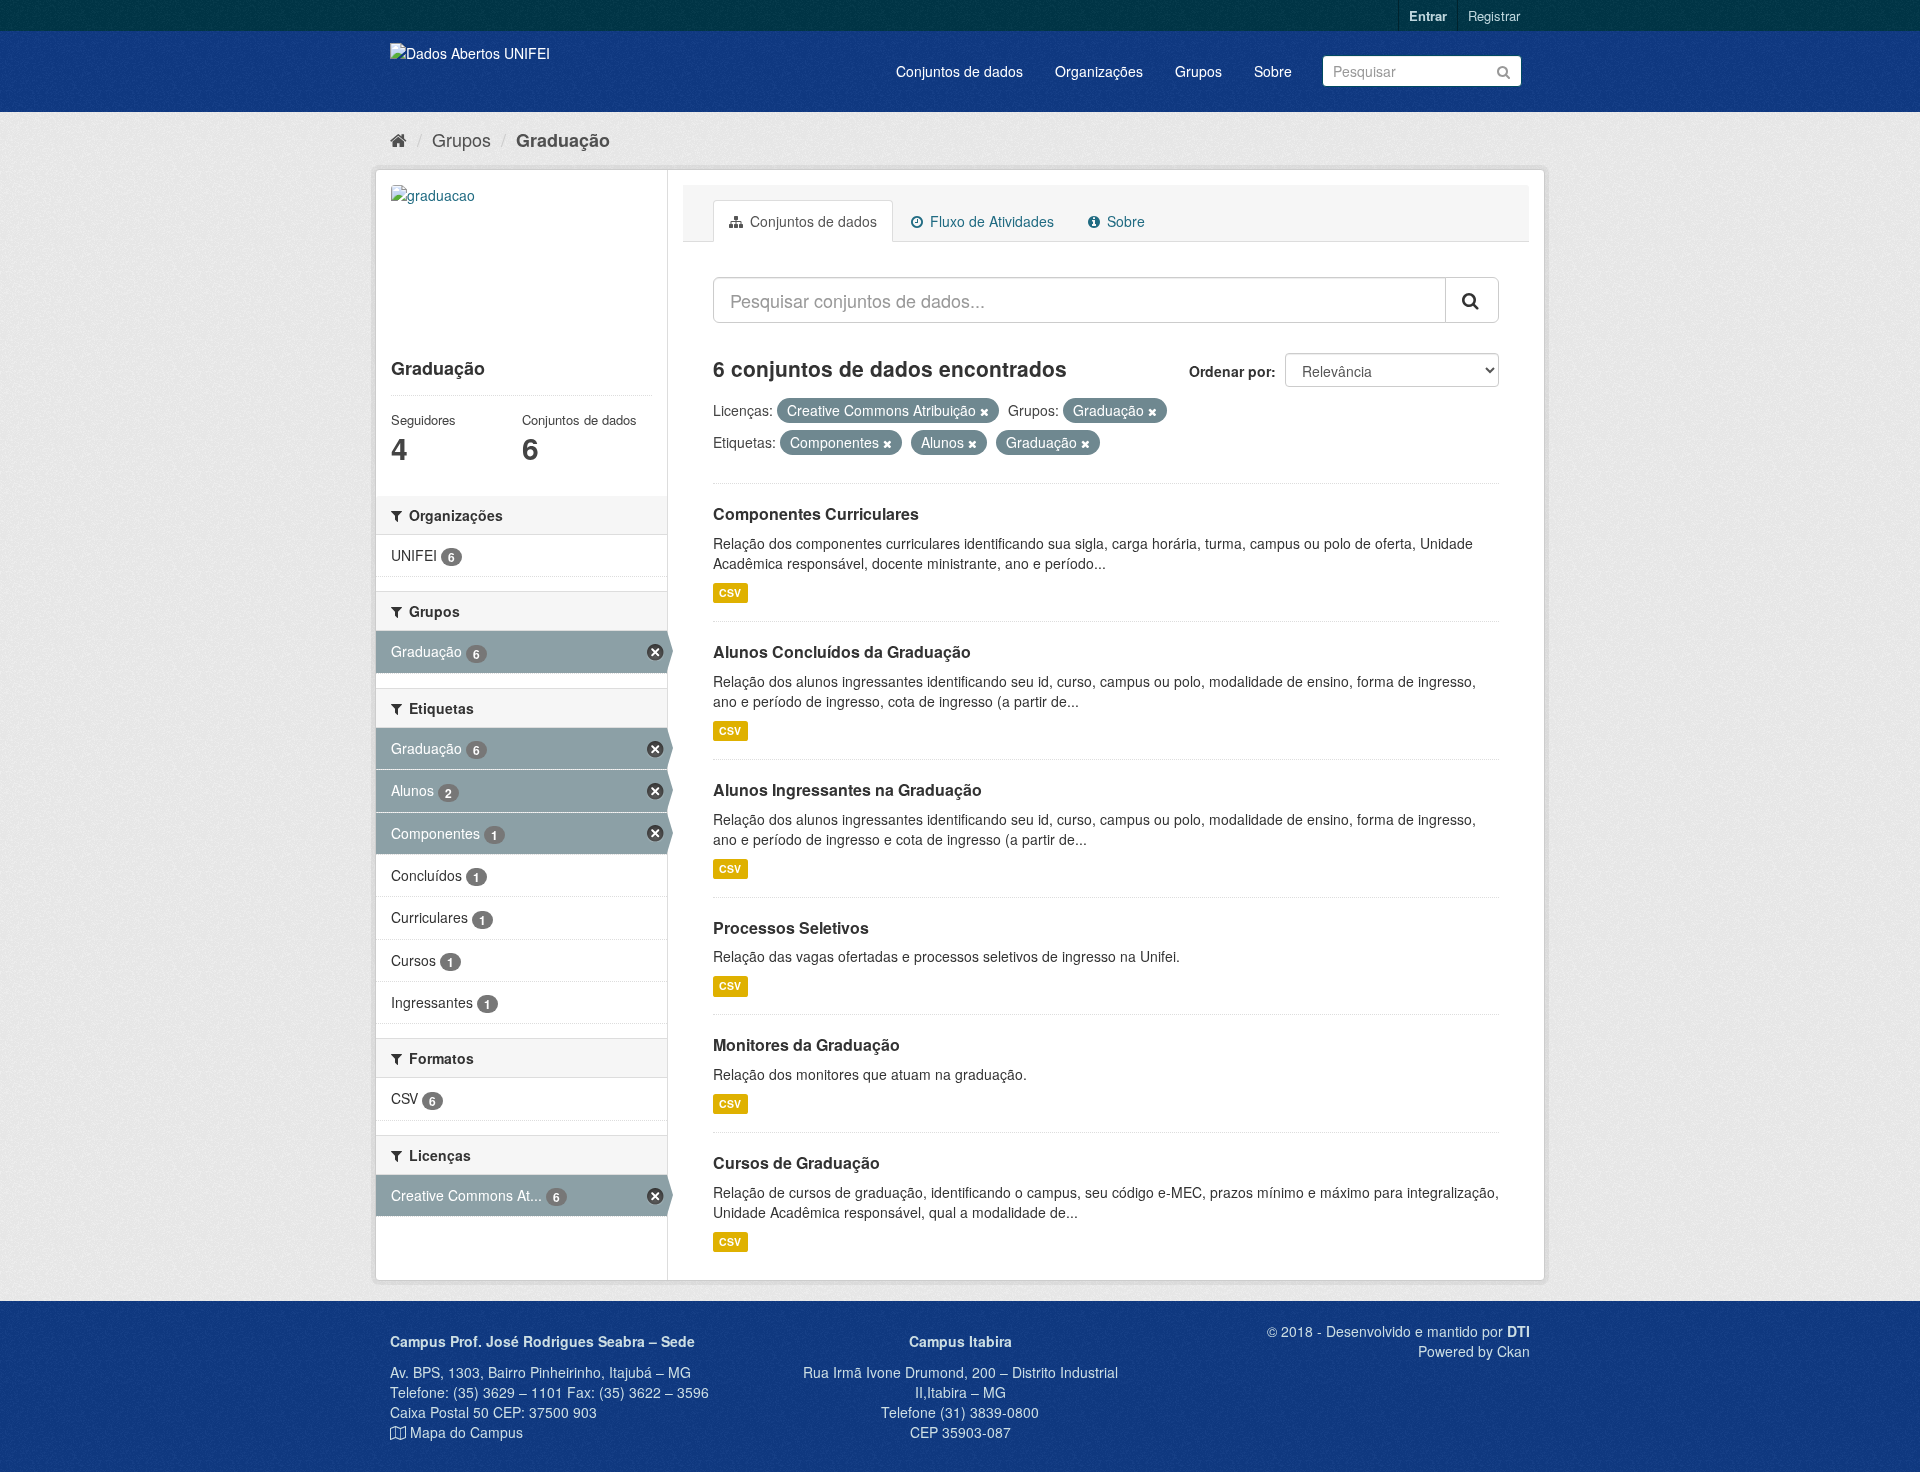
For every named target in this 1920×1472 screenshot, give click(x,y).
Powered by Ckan (1474, 1351)
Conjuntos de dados (959, 71)
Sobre (1273, 71)
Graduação (563, 140)
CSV (730, 592)
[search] (1472, 300)
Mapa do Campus (466, 1432)
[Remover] (984, 411)
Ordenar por (1230, 371)
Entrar (1428, 15)
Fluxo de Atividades (990, 221)
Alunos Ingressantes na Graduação (847, 789)
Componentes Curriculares (816, 513)
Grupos (1198, 71)
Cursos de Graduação (796, 1162)
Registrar (1494, 15)
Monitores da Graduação (806, 1044)
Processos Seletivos (791, 927)
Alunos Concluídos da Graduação (842, 651)
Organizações (1099, 71)
